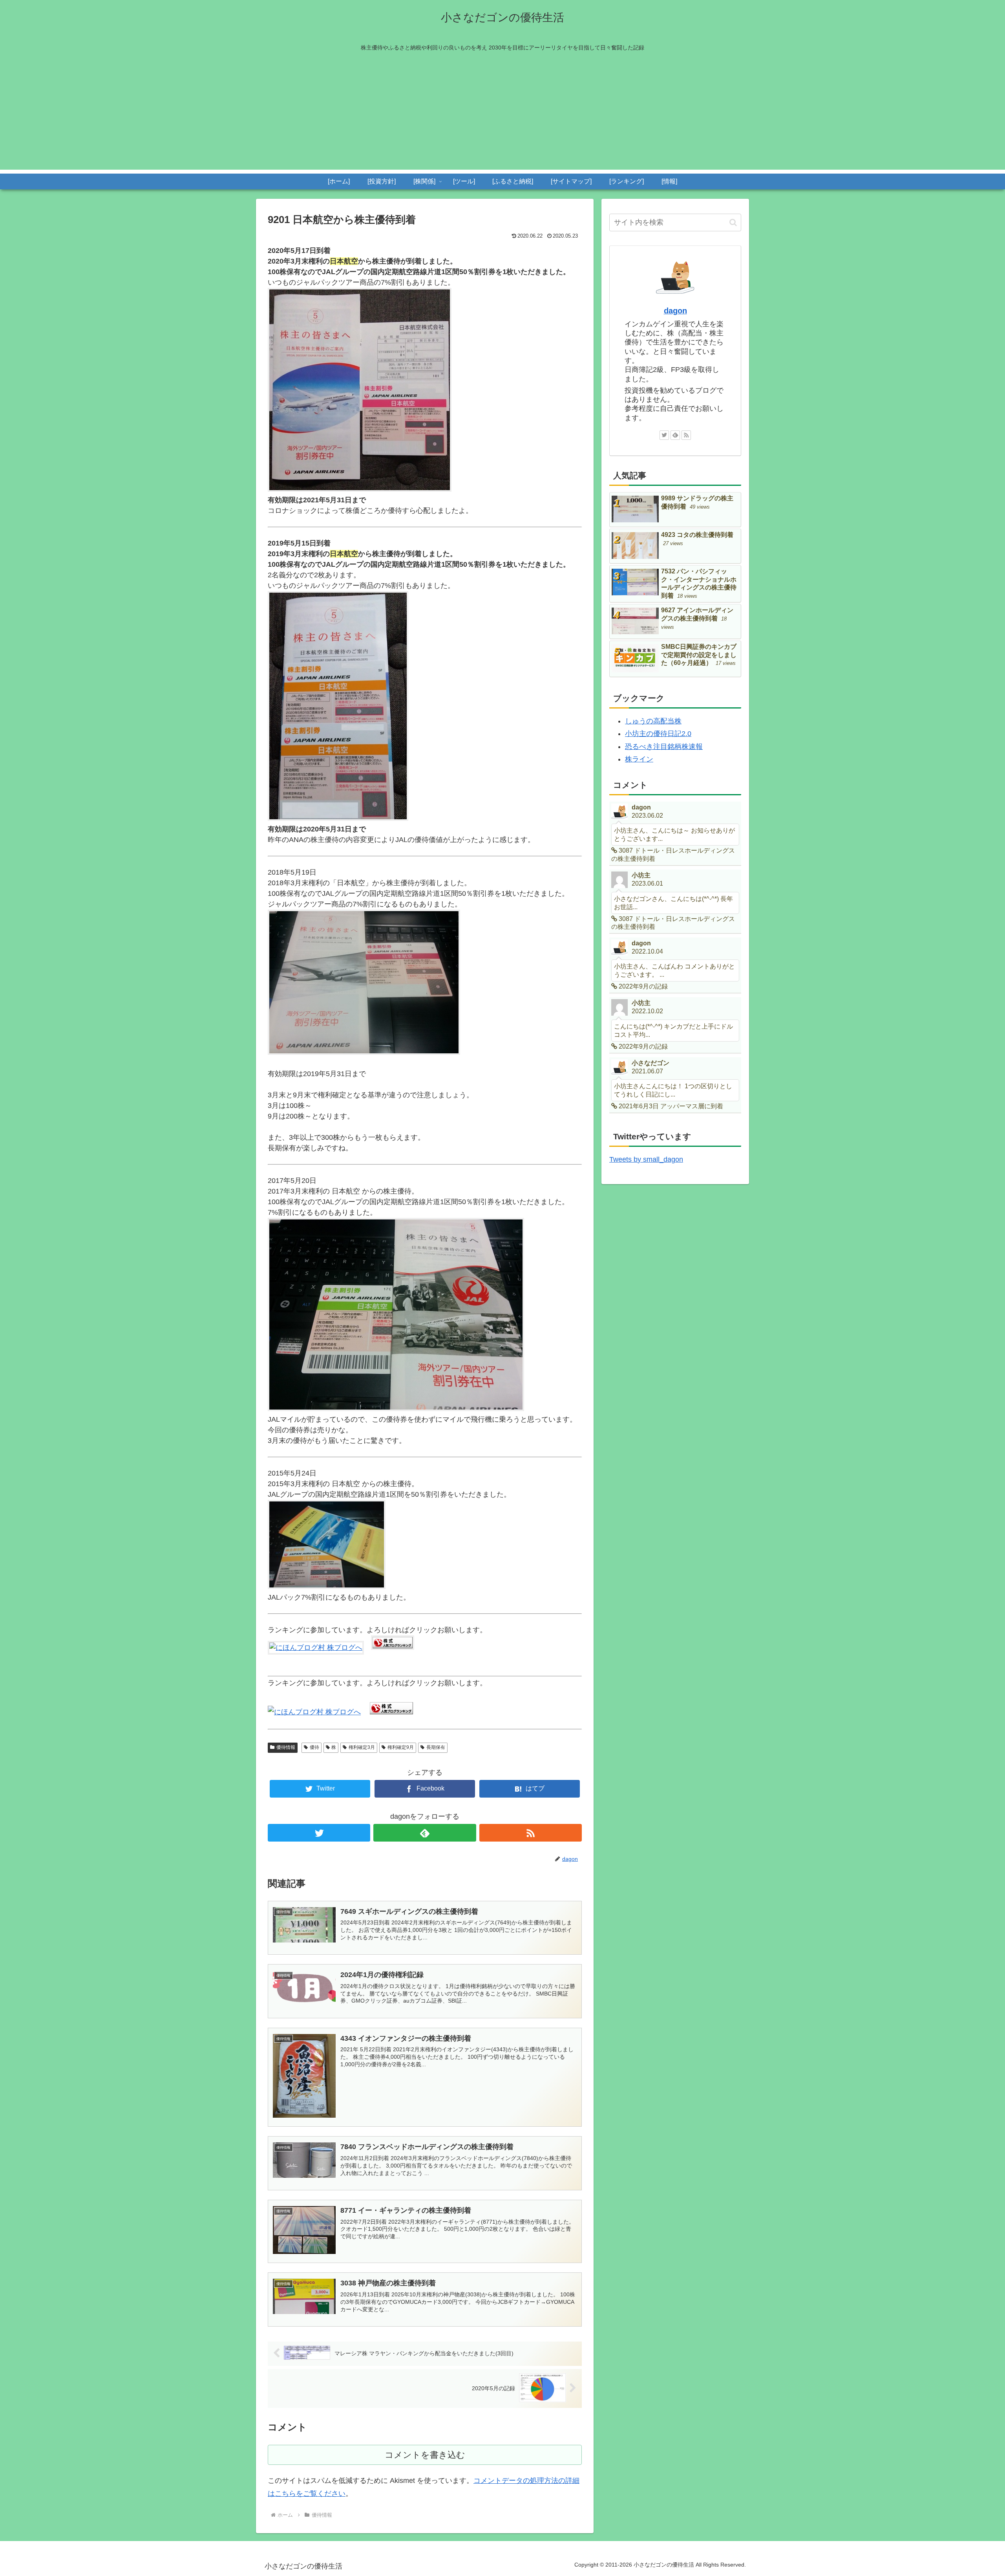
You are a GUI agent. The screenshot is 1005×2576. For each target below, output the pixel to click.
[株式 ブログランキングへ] (393, 1648)
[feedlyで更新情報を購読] (425, 1833)
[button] (733, 222)
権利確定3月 (362, 1747)
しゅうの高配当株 (653, 721)
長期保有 (436, 1747)
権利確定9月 (401, 1747)
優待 (314, 1747)
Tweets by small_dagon (646, 1159)
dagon (675, 311)
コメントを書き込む (425, 2455)
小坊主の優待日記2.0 (658, 734)
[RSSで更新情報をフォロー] (531, 1833)
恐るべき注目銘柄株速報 (664, 747)
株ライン (639, 759)
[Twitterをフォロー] (319, 1833)
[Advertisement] (502, 115)
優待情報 (286, 1747)
